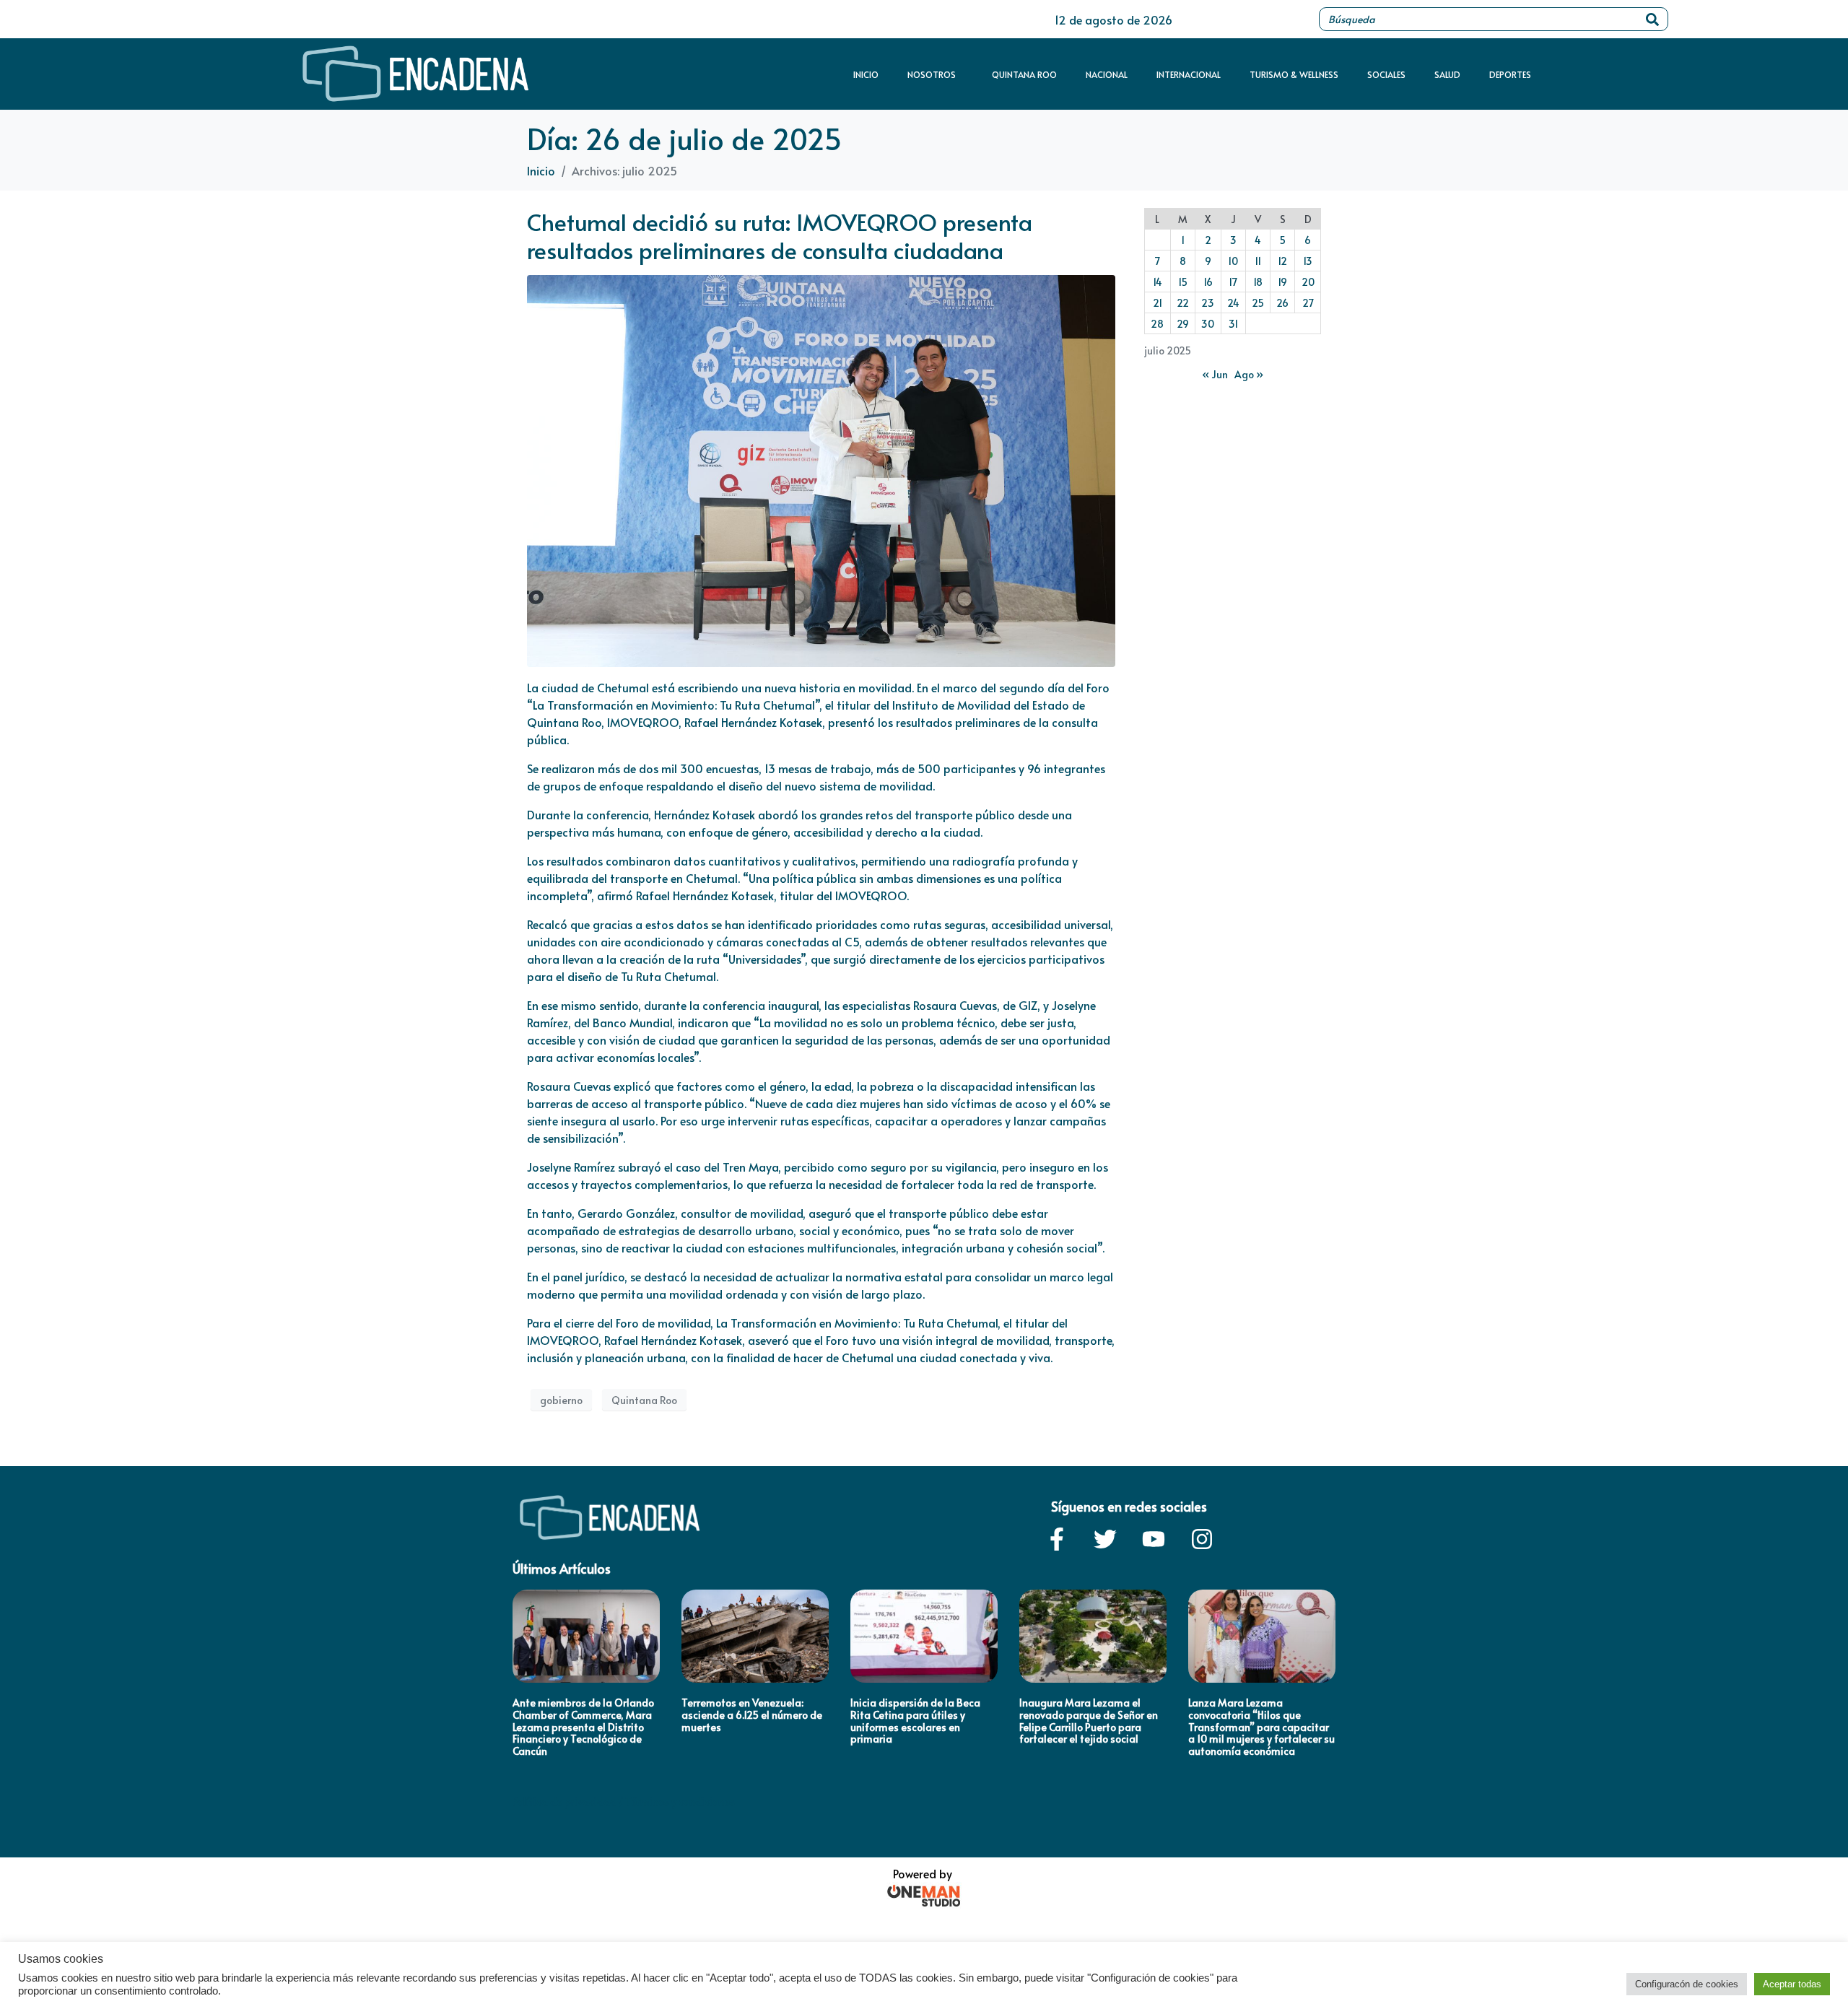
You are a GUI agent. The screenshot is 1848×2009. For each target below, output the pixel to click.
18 (1258, 282)
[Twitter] (1105, 1539)
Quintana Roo (1024, 74)
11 (1258, 261)
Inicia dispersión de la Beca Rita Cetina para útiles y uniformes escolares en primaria (915, 1721)
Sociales (1386, 74)
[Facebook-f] (1057, 1539)
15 (1183, 282)
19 (1282, 282)
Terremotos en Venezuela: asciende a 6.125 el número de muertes (752, 1715)
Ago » (1249, 374)
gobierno (561, 1400)
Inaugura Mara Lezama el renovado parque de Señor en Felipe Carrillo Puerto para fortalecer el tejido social (1089, 1721)
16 (1208, 282)
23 (1208, 303)
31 (1233, 324)
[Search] (1652, 19)
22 (1183, 303)
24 (1233, 303)
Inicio (866, 74)
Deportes (1510, 74)
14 (1158, 282)
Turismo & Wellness (1294, 74)
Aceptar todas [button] (1792, 1984)
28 (1157, 324)
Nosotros (932, 74)
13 (1308, 261)
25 (1258, 303)
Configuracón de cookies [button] (1687, 1984)
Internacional (1189, 74)
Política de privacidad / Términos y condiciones (624, 1801)
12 (1282, 261)
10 (1233, 261)
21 (1158, 303)
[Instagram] (1202, 1539)
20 (1308, 282)
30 (1208, 324)
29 (1183, 324)
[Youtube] (1154, 1539)
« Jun (1215, 374)
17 (1233, 282)
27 (1308, 303)
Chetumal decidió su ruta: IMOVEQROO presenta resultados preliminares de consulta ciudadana (780, 235)
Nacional (1107, 74)
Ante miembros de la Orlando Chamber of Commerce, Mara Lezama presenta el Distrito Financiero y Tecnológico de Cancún (583, 1727)
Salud (1447, 74)
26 (1282, 303)
